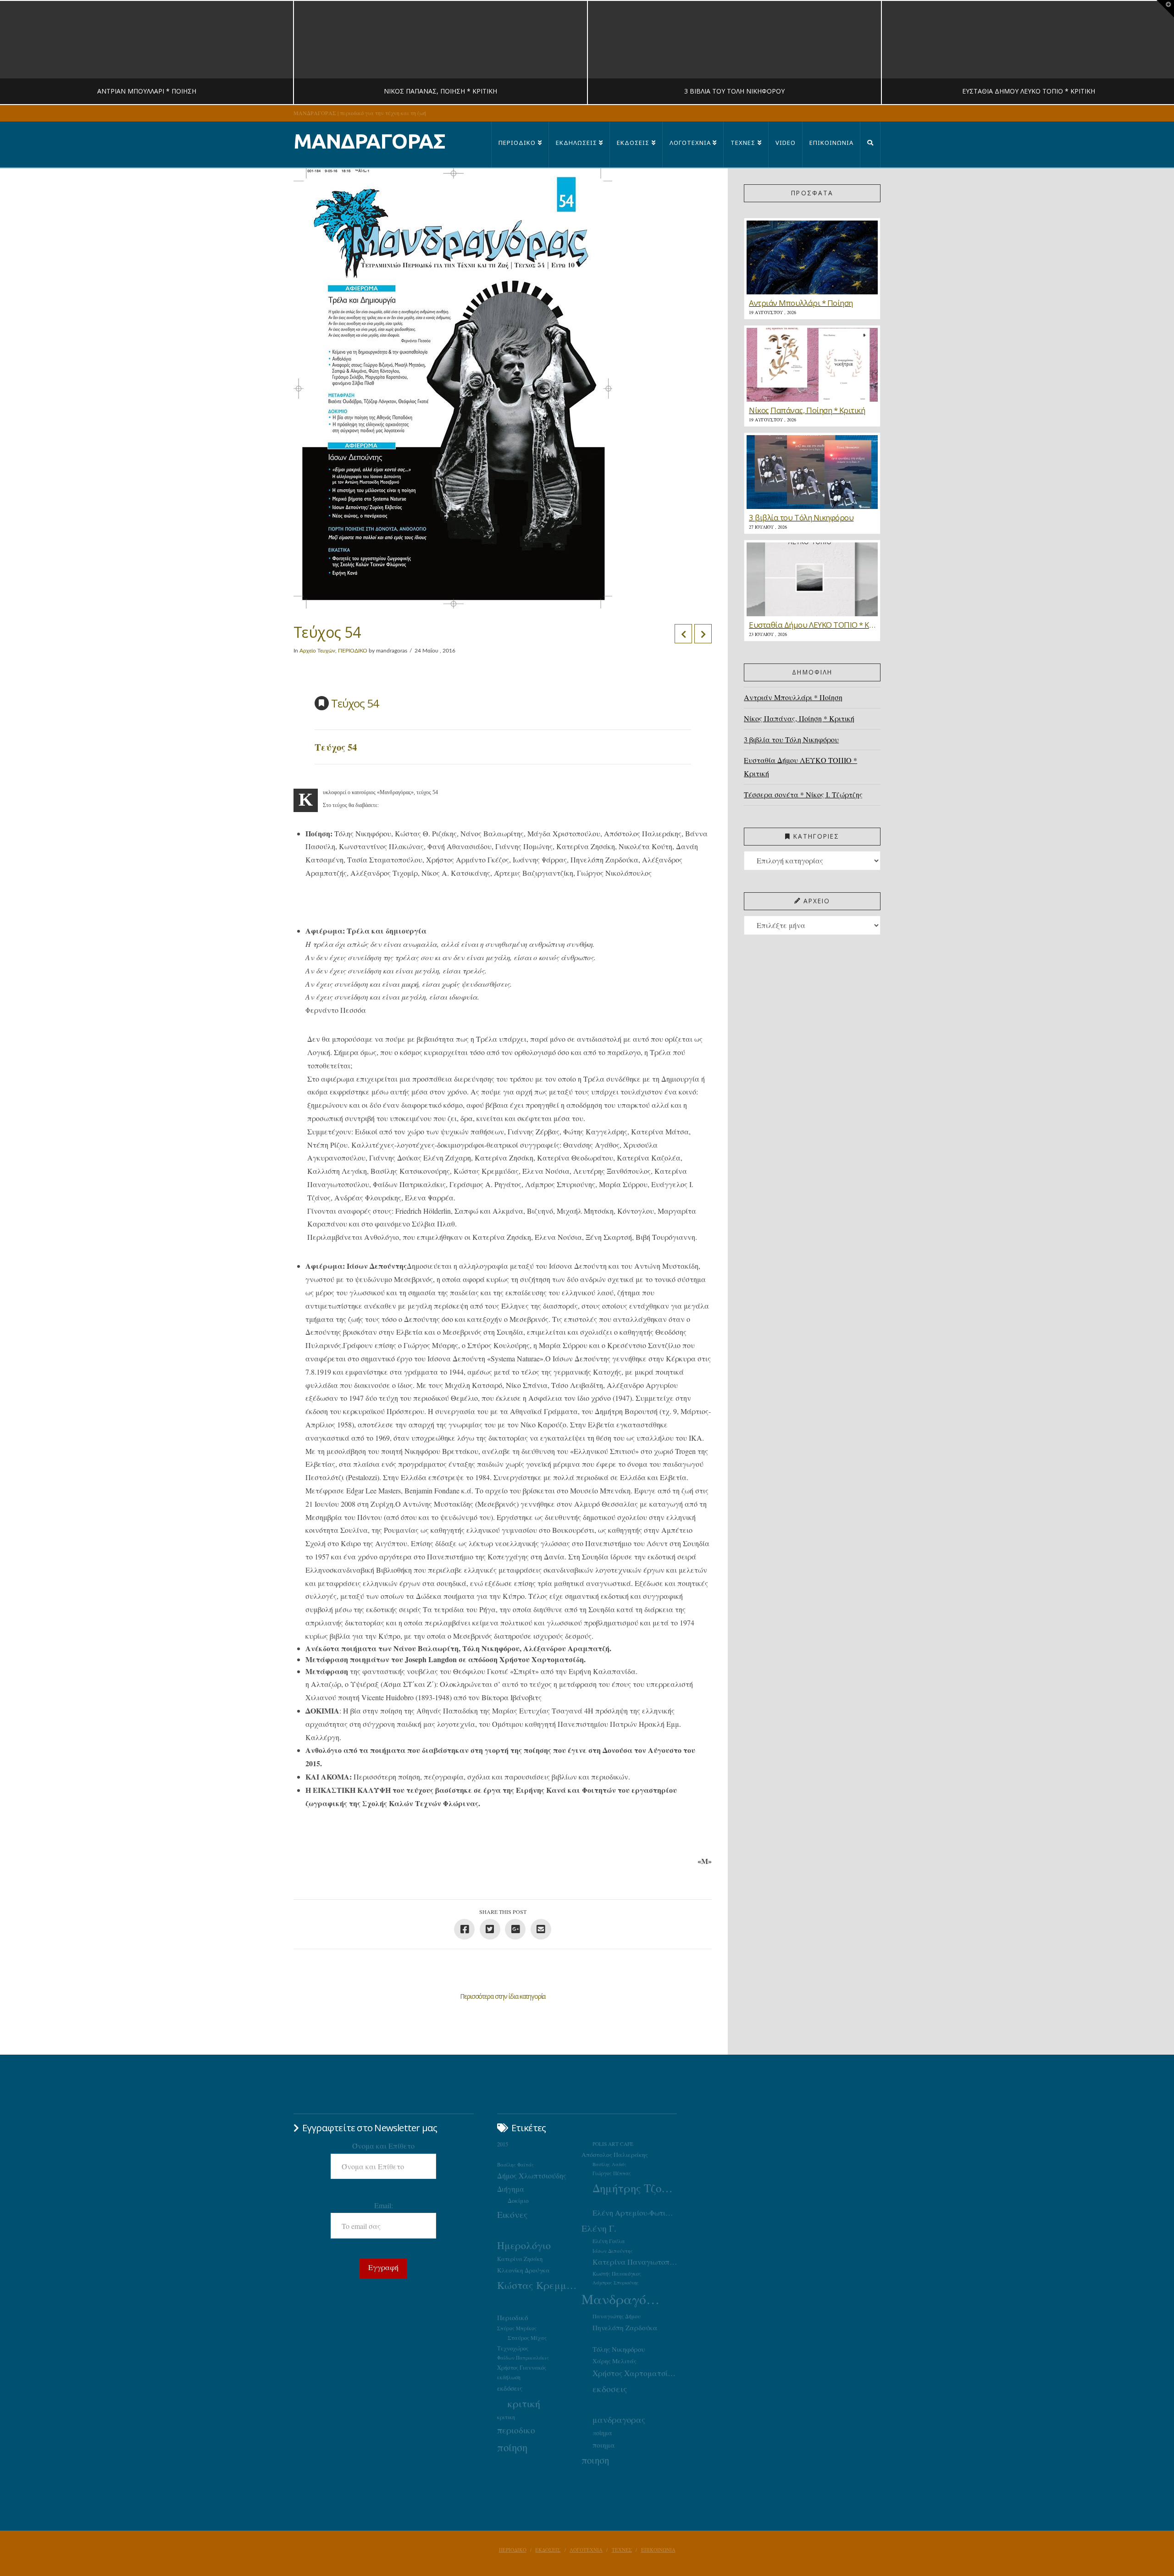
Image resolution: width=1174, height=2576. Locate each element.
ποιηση (595, 2460)
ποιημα (604, 2445)
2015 (503, 2144)
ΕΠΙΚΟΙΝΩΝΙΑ (658, 2550)
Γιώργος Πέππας (612, 2173)
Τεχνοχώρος (513, 2348)
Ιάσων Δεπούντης (613, 2251)
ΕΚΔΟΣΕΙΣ (548, 2550)
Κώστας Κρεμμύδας (539, 2285)
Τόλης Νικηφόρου (619, 2349)
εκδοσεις (610, 2389)
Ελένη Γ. (599, 2228)
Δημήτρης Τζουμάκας (635, 2188)
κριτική (524, 2403)
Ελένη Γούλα (609, 2241)
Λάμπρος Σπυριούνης (616, 2283)
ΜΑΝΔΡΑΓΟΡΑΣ (369, 141)
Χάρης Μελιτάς (615, 2361)
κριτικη (506, 2417)
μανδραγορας (619, 2420)
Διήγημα (511, 2189)
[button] (1165, 9)
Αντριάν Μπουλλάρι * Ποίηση (793, 697)
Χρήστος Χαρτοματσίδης (635, 2373)
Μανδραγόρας (624, 2299)
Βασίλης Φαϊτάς (515, 2164)
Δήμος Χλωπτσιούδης (532, 2176)
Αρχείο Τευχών (317, 651)
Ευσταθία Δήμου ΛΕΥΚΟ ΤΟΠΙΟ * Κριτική (800, 767)
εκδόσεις (510, 2388)
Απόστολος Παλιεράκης (615, 2155)
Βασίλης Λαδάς (609, 2164)
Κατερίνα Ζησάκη (520, 2259)
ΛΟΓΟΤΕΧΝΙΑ (586, 2550)
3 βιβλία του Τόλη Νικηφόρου (791, 739)
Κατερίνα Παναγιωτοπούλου (635, 2262)
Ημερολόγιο (524, 2245)
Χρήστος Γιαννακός (522, 2367)
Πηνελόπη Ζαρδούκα (625, 2327)
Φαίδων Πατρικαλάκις (523, 2358)
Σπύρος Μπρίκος (517, 2328)
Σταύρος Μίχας (527, 2338)
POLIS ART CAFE (613, 2144)
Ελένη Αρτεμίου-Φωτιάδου (635, 2213)
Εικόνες (512, 2214)
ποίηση (512, 2447)
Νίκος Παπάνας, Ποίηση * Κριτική (799, 718)
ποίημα (602, 2433)
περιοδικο (516, 2430)
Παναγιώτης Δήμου (617, 2316)
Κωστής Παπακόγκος (617, 2274)
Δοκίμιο (518, 2200)
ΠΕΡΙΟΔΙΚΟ (353, 651)
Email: (384, 2205)
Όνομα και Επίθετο (383, 2146)
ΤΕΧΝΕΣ (622, 2550)
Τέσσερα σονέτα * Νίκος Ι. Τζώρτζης (803, 794)
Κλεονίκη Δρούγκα (523, 2270)
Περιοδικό (512, 2317)
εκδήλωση (509, 2377)
